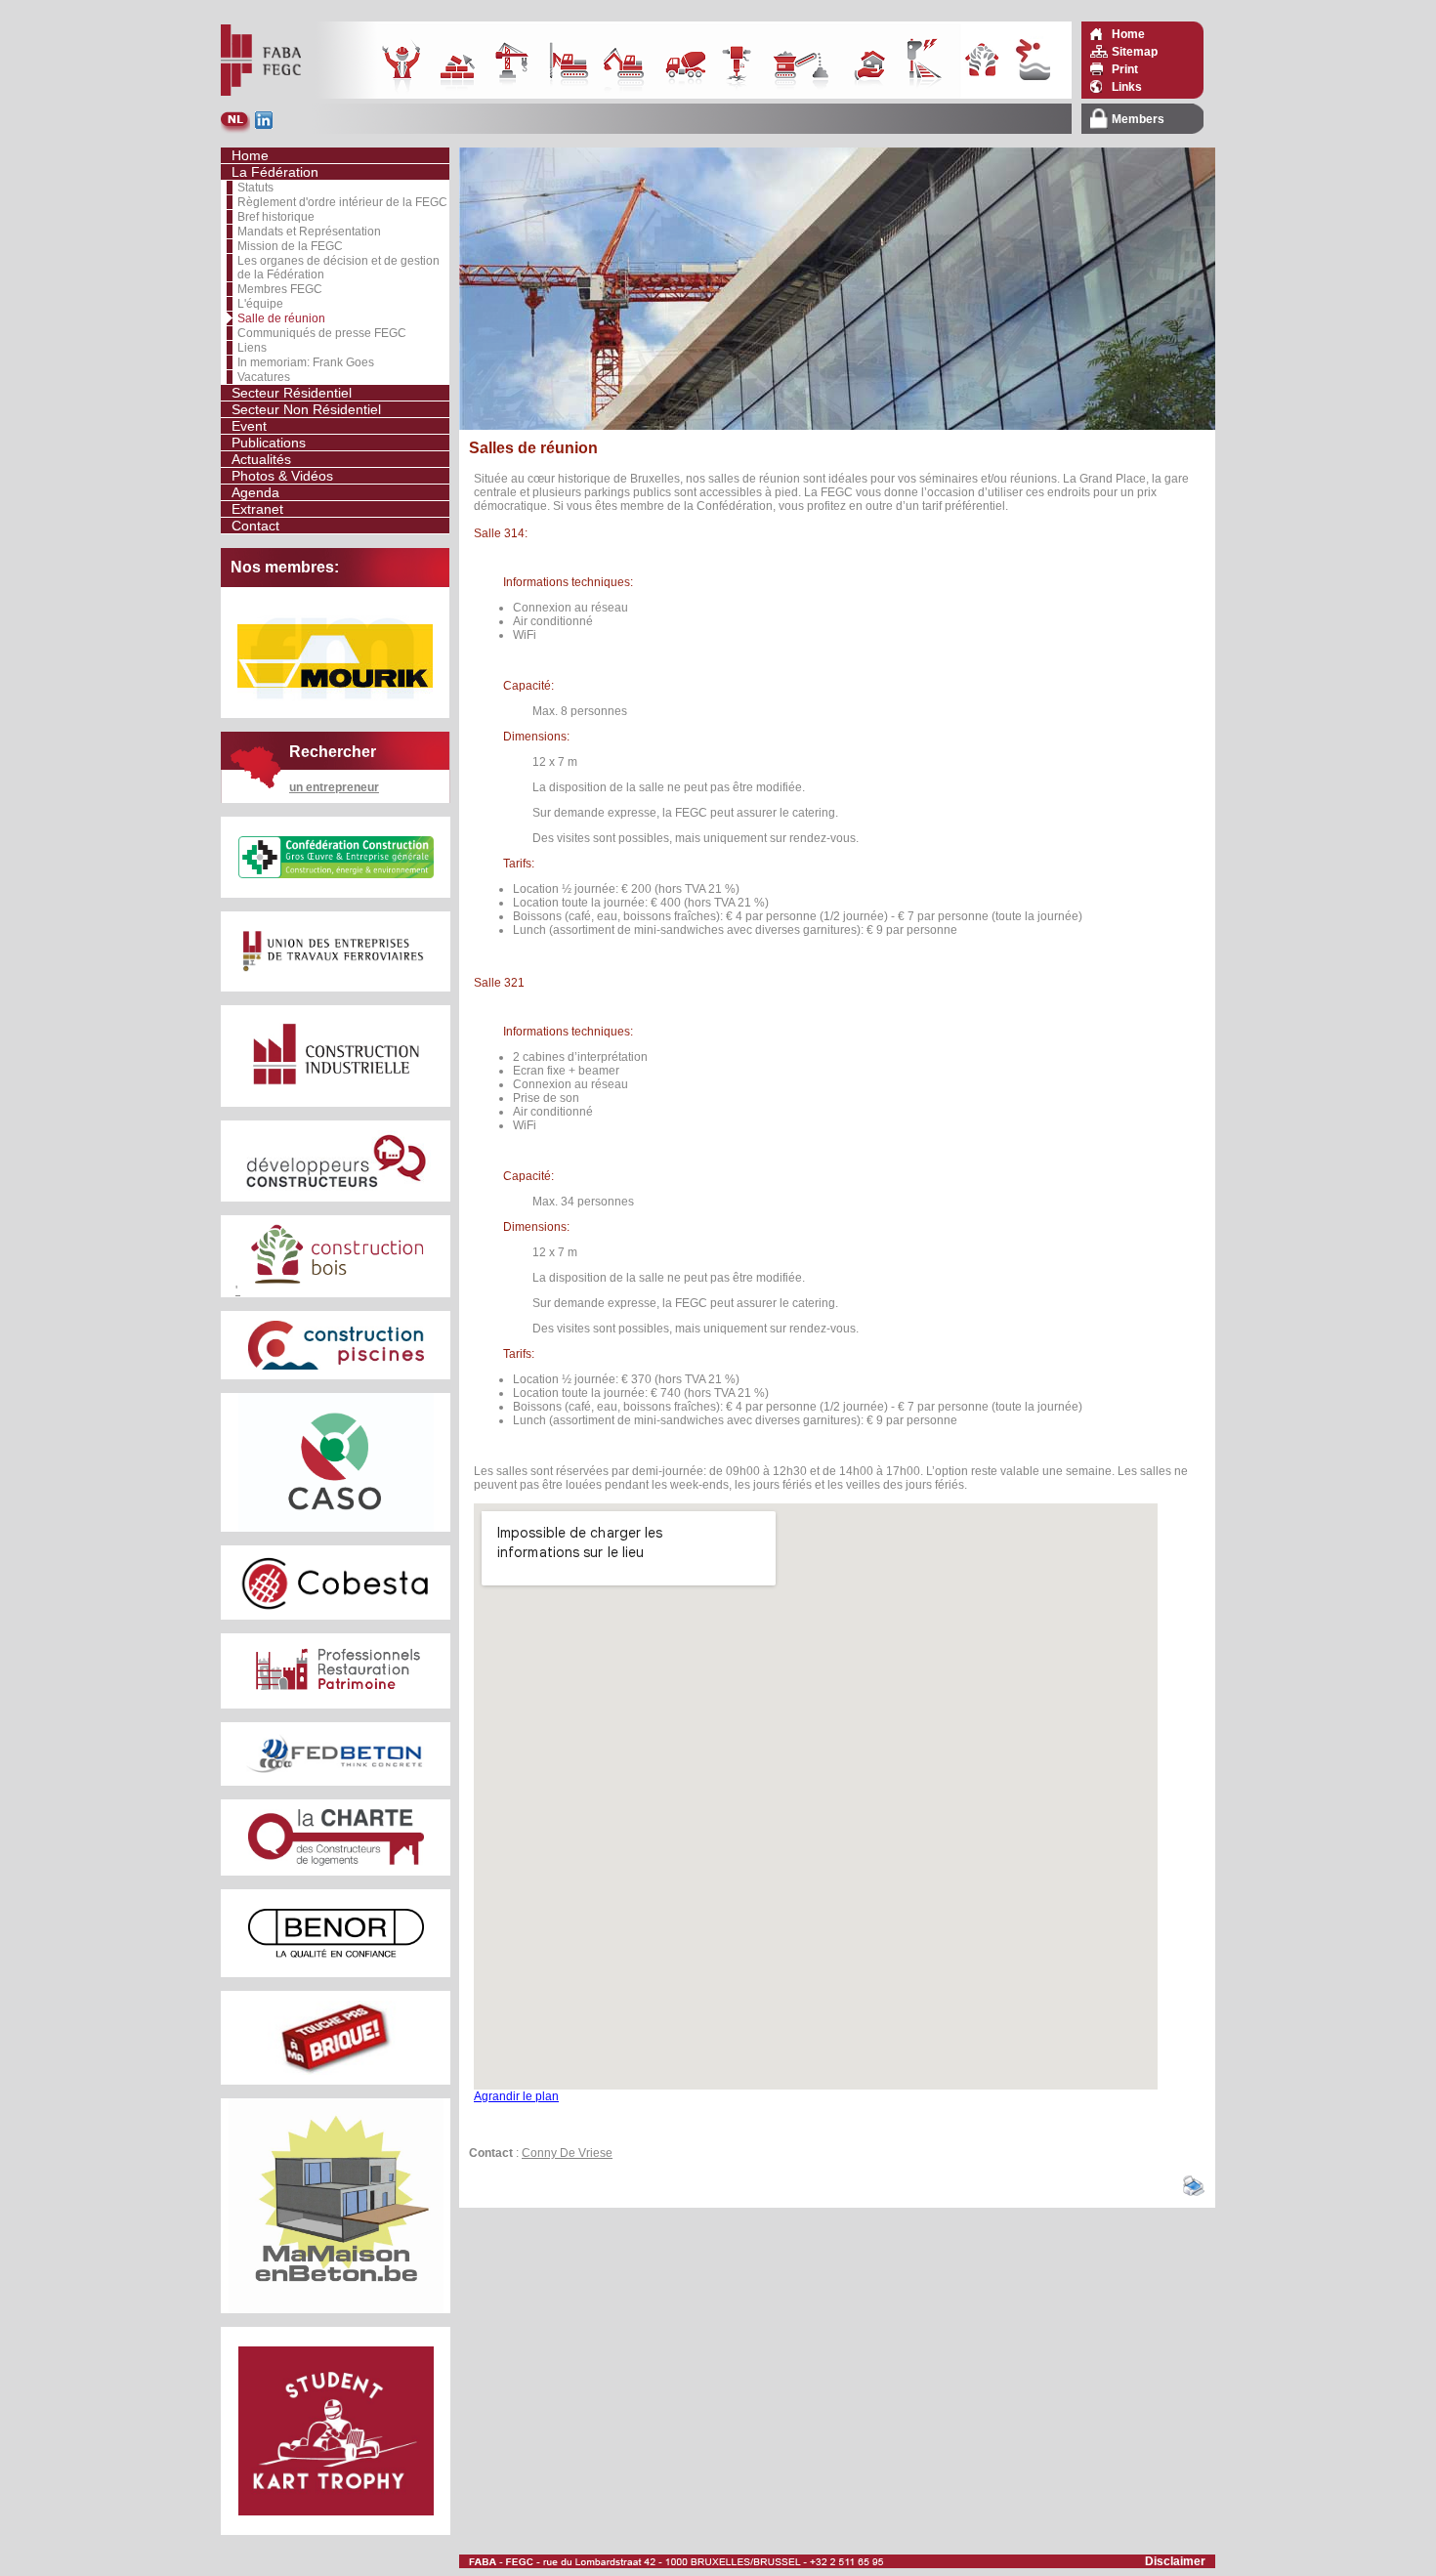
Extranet (257, 509)
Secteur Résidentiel (292, 393)
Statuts (255, 188)
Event (249, 426)
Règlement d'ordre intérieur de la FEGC (342, 202)
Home (1128, 34)
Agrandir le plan (516, 2096)
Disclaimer (1175, 2561)
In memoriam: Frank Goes (306, 362)
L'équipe (260, 304)
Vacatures (264, 377)
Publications (269, 443)
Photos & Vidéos (282, 476)
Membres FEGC (280, 289)
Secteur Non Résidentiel (306, 409)
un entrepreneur (334, 787)
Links (1127, 87)
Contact (255, 526)
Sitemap (1135, 52)
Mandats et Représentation (309, 232)
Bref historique (276, 217)
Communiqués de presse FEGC (322, 333)
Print (1125, 69)
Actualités (261, 459)
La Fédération (275, 172)
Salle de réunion (281, 318)
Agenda (255, 492)
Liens (252, 348)
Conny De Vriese (567, 2153)
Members (1138, 119)
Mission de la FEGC (290, 246)
